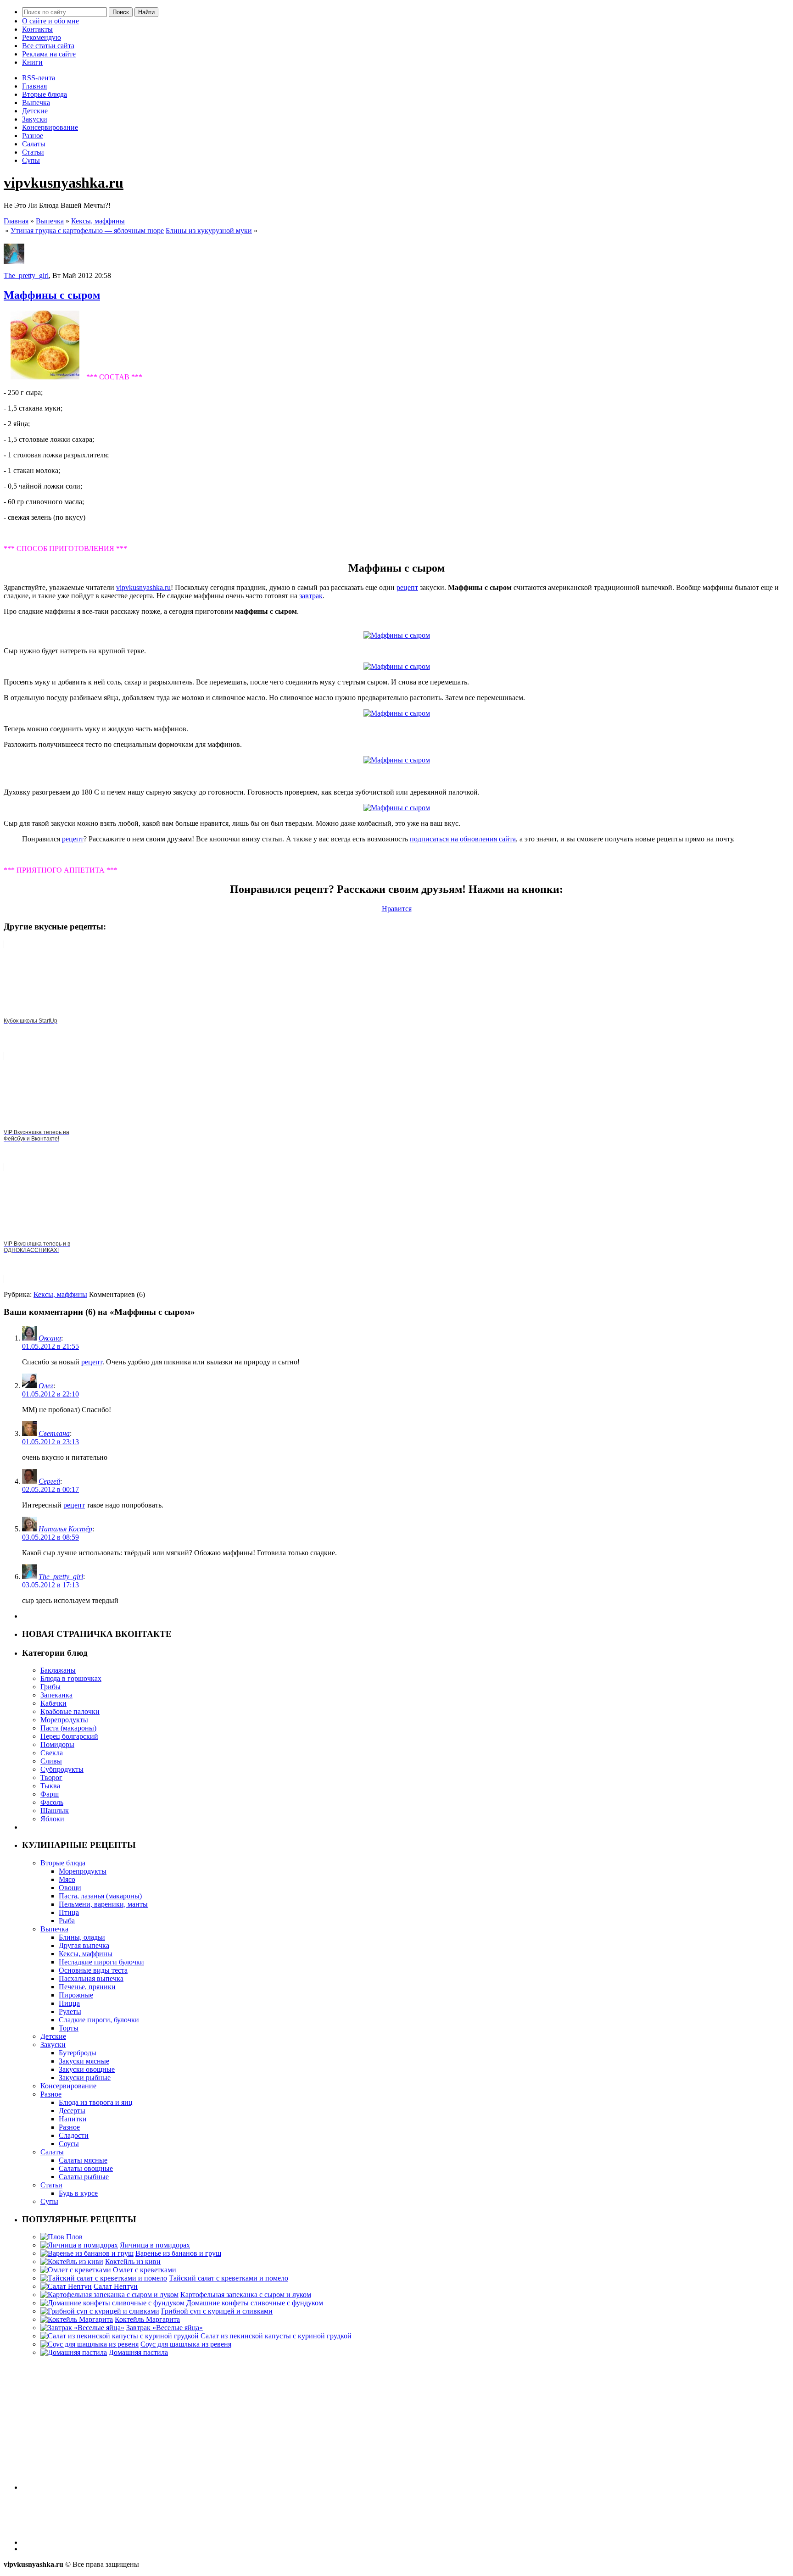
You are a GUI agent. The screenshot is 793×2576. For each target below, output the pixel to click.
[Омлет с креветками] (76, 2270)
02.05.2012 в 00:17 (50, 1489)
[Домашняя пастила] (74, 2352)
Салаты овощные (86, 2168)
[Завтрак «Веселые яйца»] (82, 2328)
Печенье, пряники (87, 1987)
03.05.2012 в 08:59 (50, 1537)
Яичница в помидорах (155, 2245)
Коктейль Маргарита (147, 2319)
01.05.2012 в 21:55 (50, 1346)
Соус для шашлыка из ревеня (186, 2344)
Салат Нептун (116, 2286)
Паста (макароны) (68, 1728)
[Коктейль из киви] (72, 2262)
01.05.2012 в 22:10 (50, 1394)
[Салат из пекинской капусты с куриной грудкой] (120, 2336)
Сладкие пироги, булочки (99, 2020)
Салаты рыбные (84, 2177)
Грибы (50, 1687)
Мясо (67, 1879)
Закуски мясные (84, 2061)
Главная (34, 86)
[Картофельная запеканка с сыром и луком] (109, 2295)
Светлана (54, 1433)
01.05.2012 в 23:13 (50, 1442)
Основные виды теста (93, 1970)
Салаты (34, 144)
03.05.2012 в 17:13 (50, 1585)
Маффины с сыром (52, 295)
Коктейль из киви (133, 2262)
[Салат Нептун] (66, 2286)
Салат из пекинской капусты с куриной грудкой (276, 2336)
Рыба (67, 1921)
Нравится (397, 909)
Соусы (69, 2144)
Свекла (52, 1753)
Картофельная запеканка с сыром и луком (246, 2295)
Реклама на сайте (49, 54)
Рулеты (70, 2011)
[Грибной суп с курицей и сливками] (100, 2311)
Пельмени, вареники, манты (103, 1904)
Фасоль (52, 1802)
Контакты (37, 29)
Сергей (49, 1481)
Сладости (74, 2135)
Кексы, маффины (98, 221)
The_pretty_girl (26, 275)
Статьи (33, 152)
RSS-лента (39, 78)
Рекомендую (42, 37)
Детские (35, 111)
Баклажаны (58, 1670)
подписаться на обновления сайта (463, 839)
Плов (74, 2237)
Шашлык (55, 1811)
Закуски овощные (87, 2069)
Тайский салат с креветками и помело (229, 2278)
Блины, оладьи (82, 1937)
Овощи (70, 1888)
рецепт (407, 587)
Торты (69, 2028)
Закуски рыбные (85, 2078)
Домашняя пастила (138, 2352)
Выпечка (36, 103)
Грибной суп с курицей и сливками (217, 2311)
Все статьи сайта (48, 46)
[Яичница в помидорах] (79, 2245)
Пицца (69, 2003)
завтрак (311, 596)
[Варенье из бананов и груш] (87, 2253)
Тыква (50, 1786)
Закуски (35, 119)
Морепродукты (64, 1720)
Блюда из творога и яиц (96, 2102)
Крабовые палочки (70, 1711)
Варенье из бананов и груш (178, 2253)
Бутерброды (78, 2053)
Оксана (50, 1338)
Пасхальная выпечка (91, 1978)
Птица (69, 1912)
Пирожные (76, 1995)
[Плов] (52, 2237)
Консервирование (50, 127)
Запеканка (56, 1695)
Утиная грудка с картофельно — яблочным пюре (87, 231)
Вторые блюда (45, 94)
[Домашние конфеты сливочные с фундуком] (112, 2303)
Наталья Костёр (65, 1529)
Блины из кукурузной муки (209, 231)
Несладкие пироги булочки (101, 1962)
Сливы (51, 1761)
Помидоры (57, 1744)
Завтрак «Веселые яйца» (165, 2328)
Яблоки (52, 1819)
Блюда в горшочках (71, 1678)
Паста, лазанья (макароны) (100, 1896)
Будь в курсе (78, 2193)
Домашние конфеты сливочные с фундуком (255, 2303)
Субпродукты (62, 1769)
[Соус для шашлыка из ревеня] (89, 2344)
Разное (33, 136)
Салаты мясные (83, 2160)
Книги (32, 62)
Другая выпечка (84, 1945)
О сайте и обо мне (50, 21)
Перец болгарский (69, 1736)
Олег (46, 1386)
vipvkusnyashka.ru (64, 183)
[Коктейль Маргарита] (77, 2319)
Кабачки (53, 1703)
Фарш (50, 1794)
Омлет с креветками (145, 2270)
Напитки (73, 2119)
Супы (31, 160)
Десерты (72, 2111)
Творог (51, 1778)
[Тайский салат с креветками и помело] (104, 2278)
